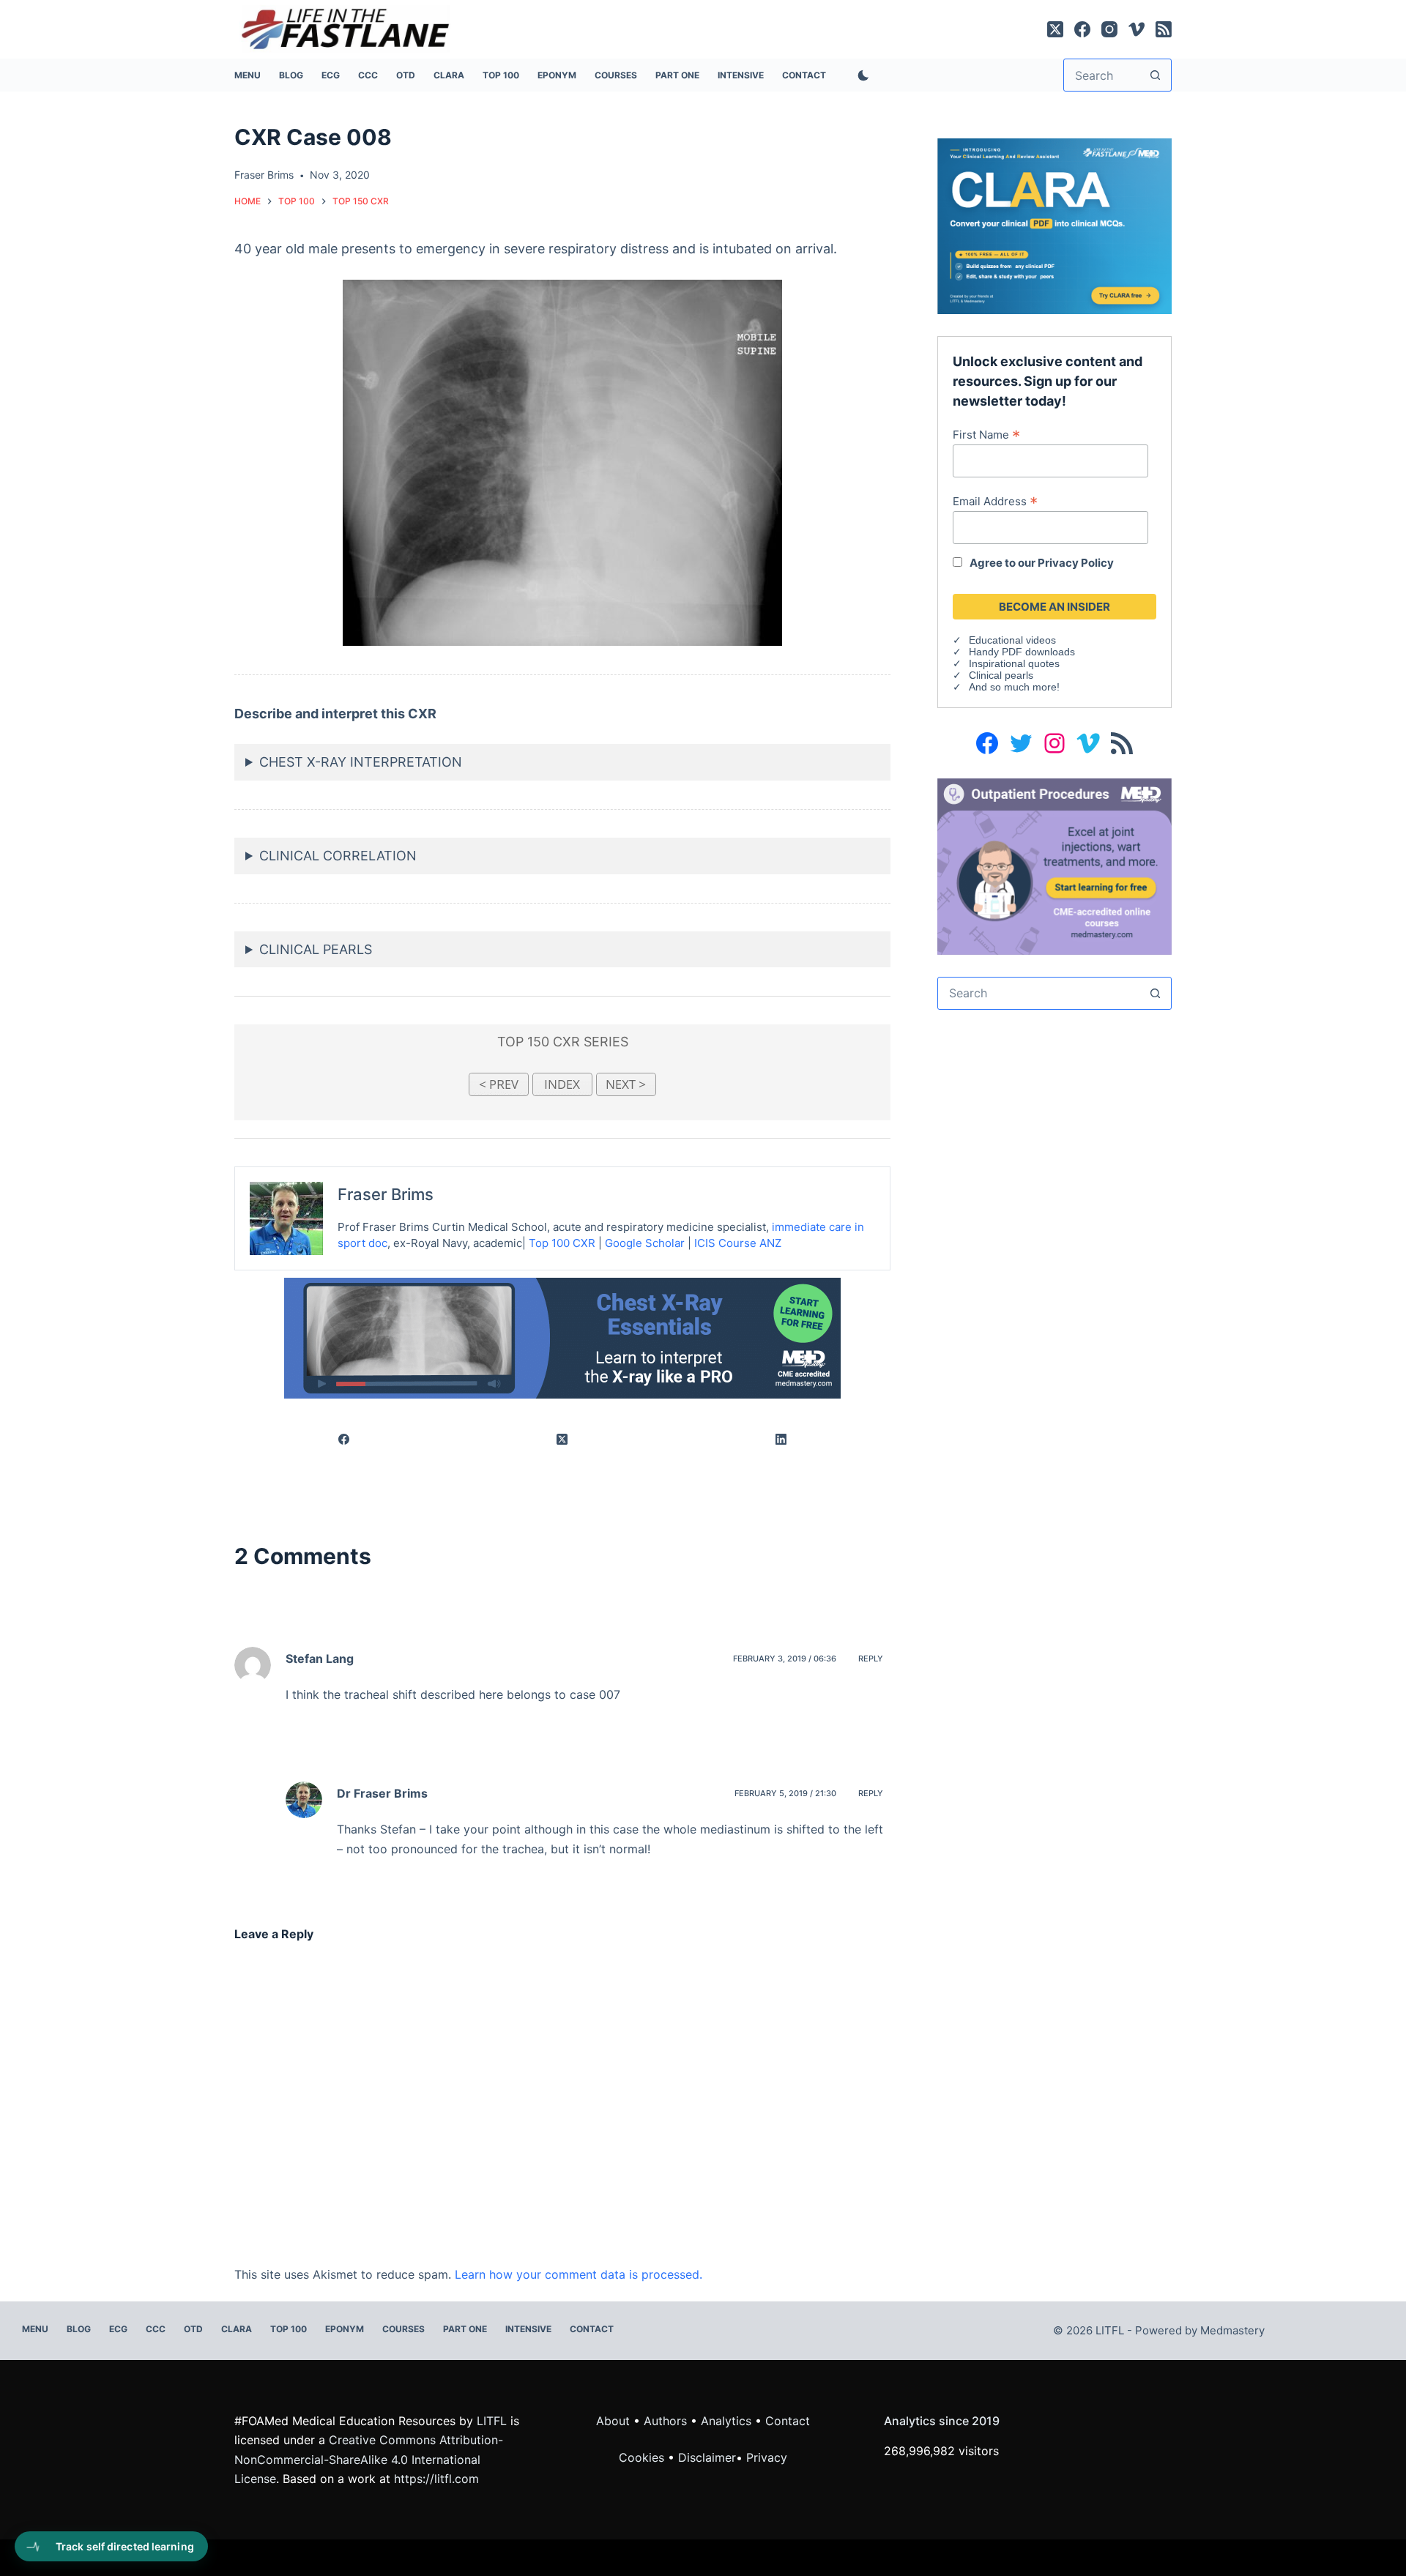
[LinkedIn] (781, 1440)
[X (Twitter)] (1055, 29)
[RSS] (1164, 29)
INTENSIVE (741, 75)
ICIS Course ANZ (738, 1243)
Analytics (726, 2421)
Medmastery (1232, 2330)
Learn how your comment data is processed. (579, 2274)
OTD (406, 75)
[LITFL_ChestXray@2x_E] (562, 1337)
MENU (248, 75)
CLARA (449, 75)
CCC (368, 75)
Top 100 (501, 75)
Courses (616, 75)
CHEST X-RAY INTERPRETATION (361, 762)
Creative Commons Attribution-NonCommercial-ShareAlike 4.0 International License (369, 2459)
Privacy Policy (1076, 563)
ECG (331, 75)
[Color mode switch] (860, 75)
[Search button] (1155, 75)
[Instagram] (1109, 29)
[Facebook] (1082, 29)
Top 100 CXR (562, 1243)
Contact (804, 75)
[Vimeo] (1137, 29)
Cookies (643, 2457)
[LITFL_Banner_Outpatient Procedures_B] (1054, 866)
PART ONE (677, 75)
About (613, 2421)
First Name (986, 434)
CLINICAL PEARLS (316, 949)
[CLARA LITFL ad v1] (1054, 225)
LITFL (492, 2421)
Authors (665, 2421)
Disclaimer (707, 2457)
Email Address (995, 501)
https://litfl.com (436, 2479)
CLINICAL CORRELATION (338, 856)
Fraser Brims (386, 1194)
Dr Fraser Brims (382, 1793)
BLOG (291, 75)
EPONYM (557, 75)
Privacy (767, 2457)
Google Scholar (645, 1243)
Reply (871, 1659)
